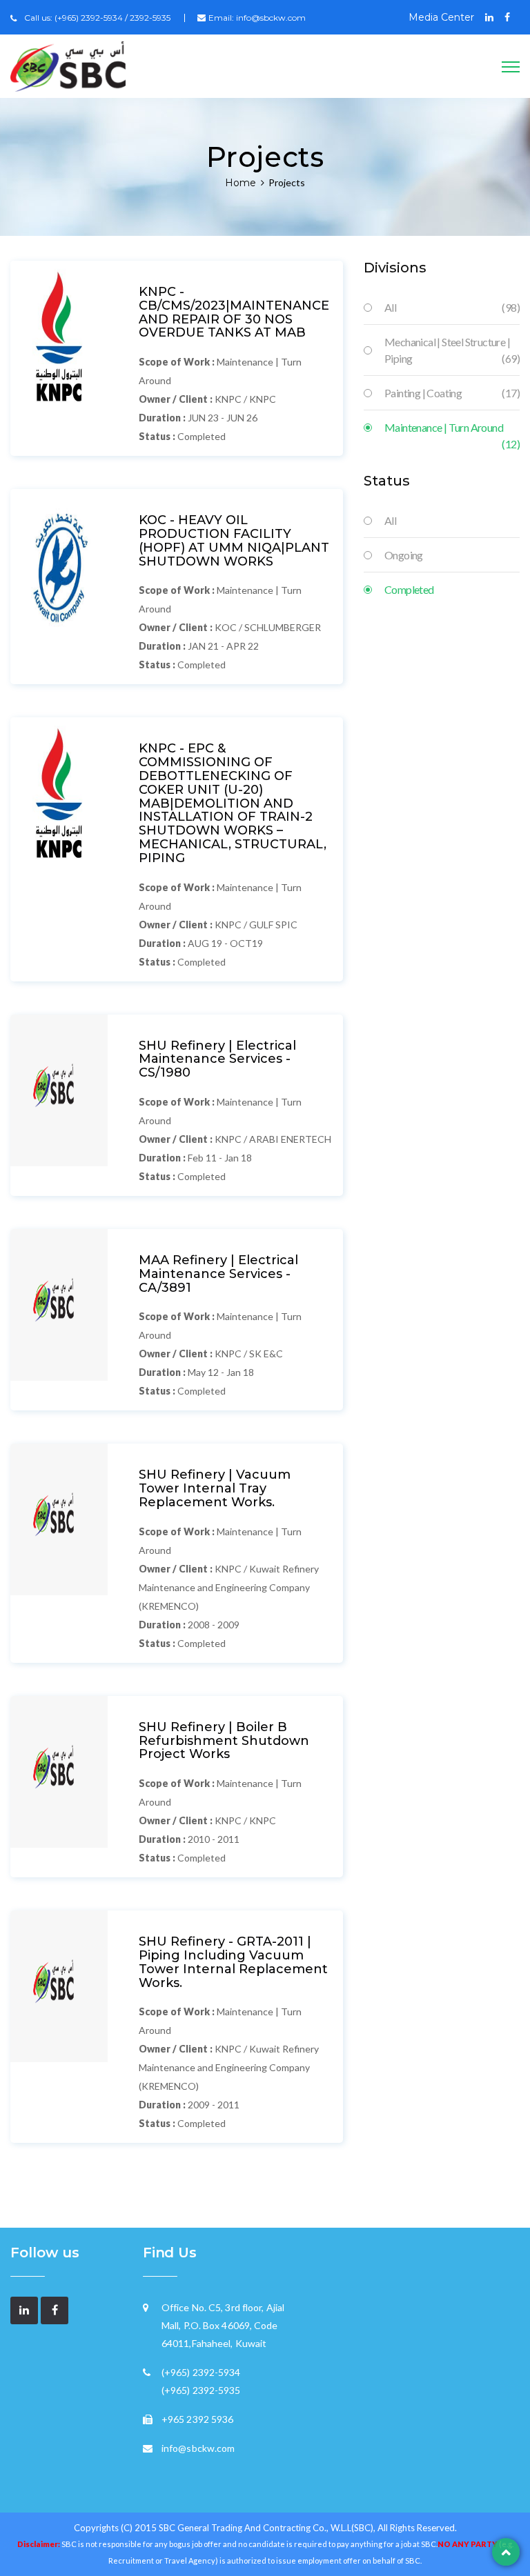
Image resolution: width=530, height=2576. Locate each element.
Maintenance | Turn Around (452, 428)
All (452, 307)
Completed (409, 589)
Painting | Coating (452, 393)
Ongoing (404, 555)
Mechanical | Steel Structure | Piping (452, 350)
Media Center (441, 17)
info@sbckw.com (271, 18)
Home (240, 183)
